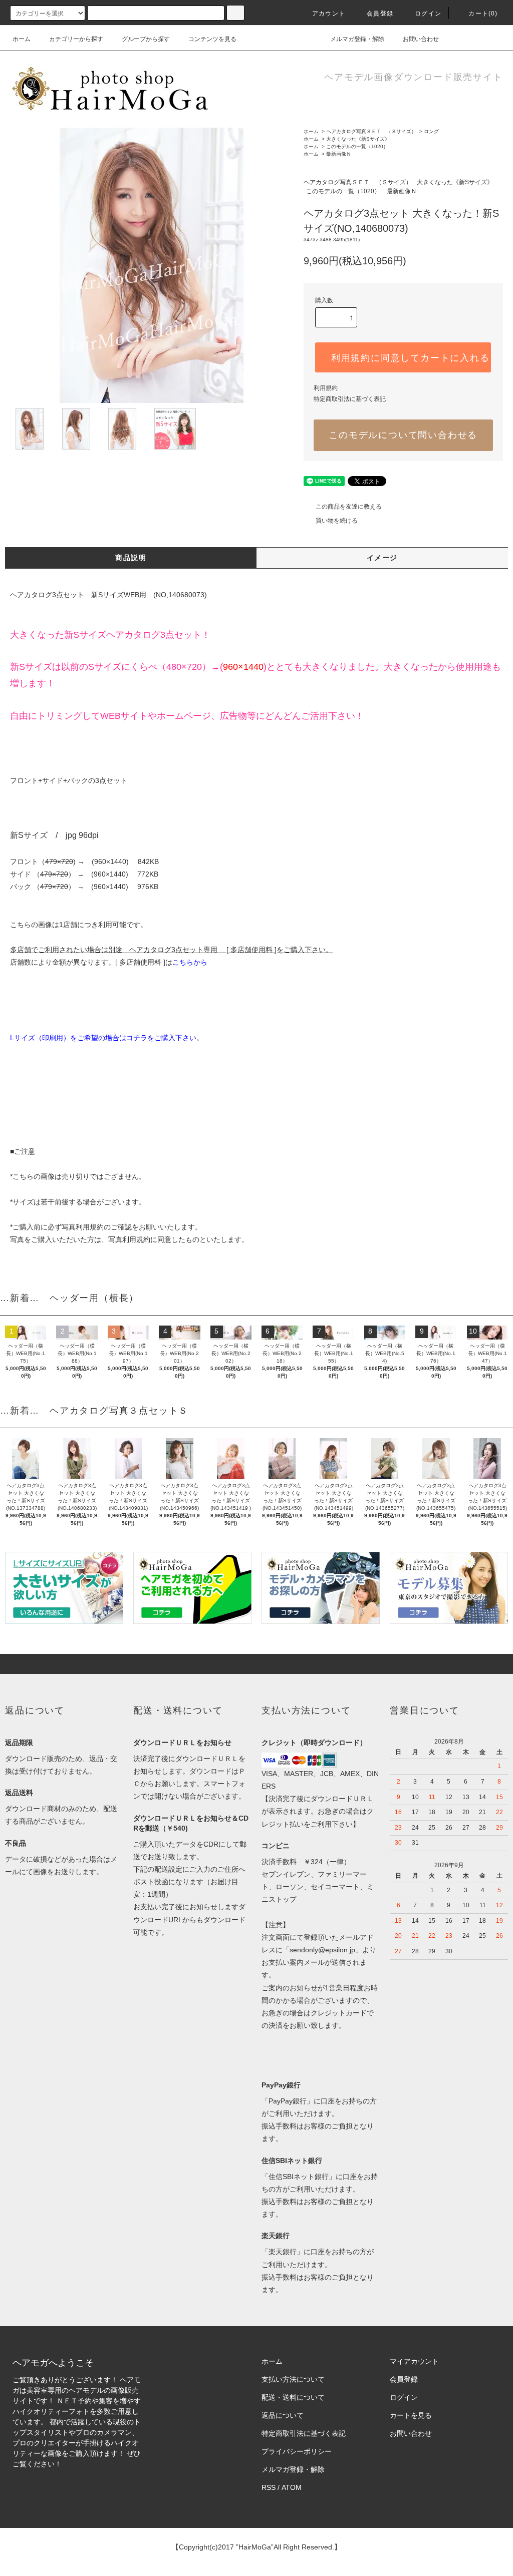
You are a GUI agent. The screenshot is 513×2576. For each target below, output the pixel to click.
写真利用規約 (83, 1227)
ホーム (22, 39)
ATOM (292, 2487)
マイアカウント (414, 2361)
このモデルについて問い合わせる (403, 435)
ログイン (428, 14)
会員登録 (380, 14)
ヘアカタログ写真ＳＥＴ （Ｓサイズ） (371, 131)
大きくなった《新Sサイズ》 (358, 139)
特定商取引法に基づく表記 (350, 399)
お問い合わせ (421, 39)
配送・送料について (293, 2397)
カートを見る (411, 2415)
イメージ (382, 558)
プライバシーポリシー (297, 2451)
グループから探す (146, 39)
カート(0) (483, 14)
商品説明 (131, 558)
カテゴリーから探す (76, 39)
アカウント (329, 14)
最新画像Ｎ (339, 154)
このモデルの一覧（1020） (357, 146)
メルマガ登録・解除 (357, 39)
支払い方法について (293, 2379)
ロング (431, 131)
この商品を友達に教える (349, 507)
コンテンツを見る (212, 39)
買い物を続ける (337, 521)
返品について (283, 2415)
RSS (269, 2487)
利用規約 (326, 388)
